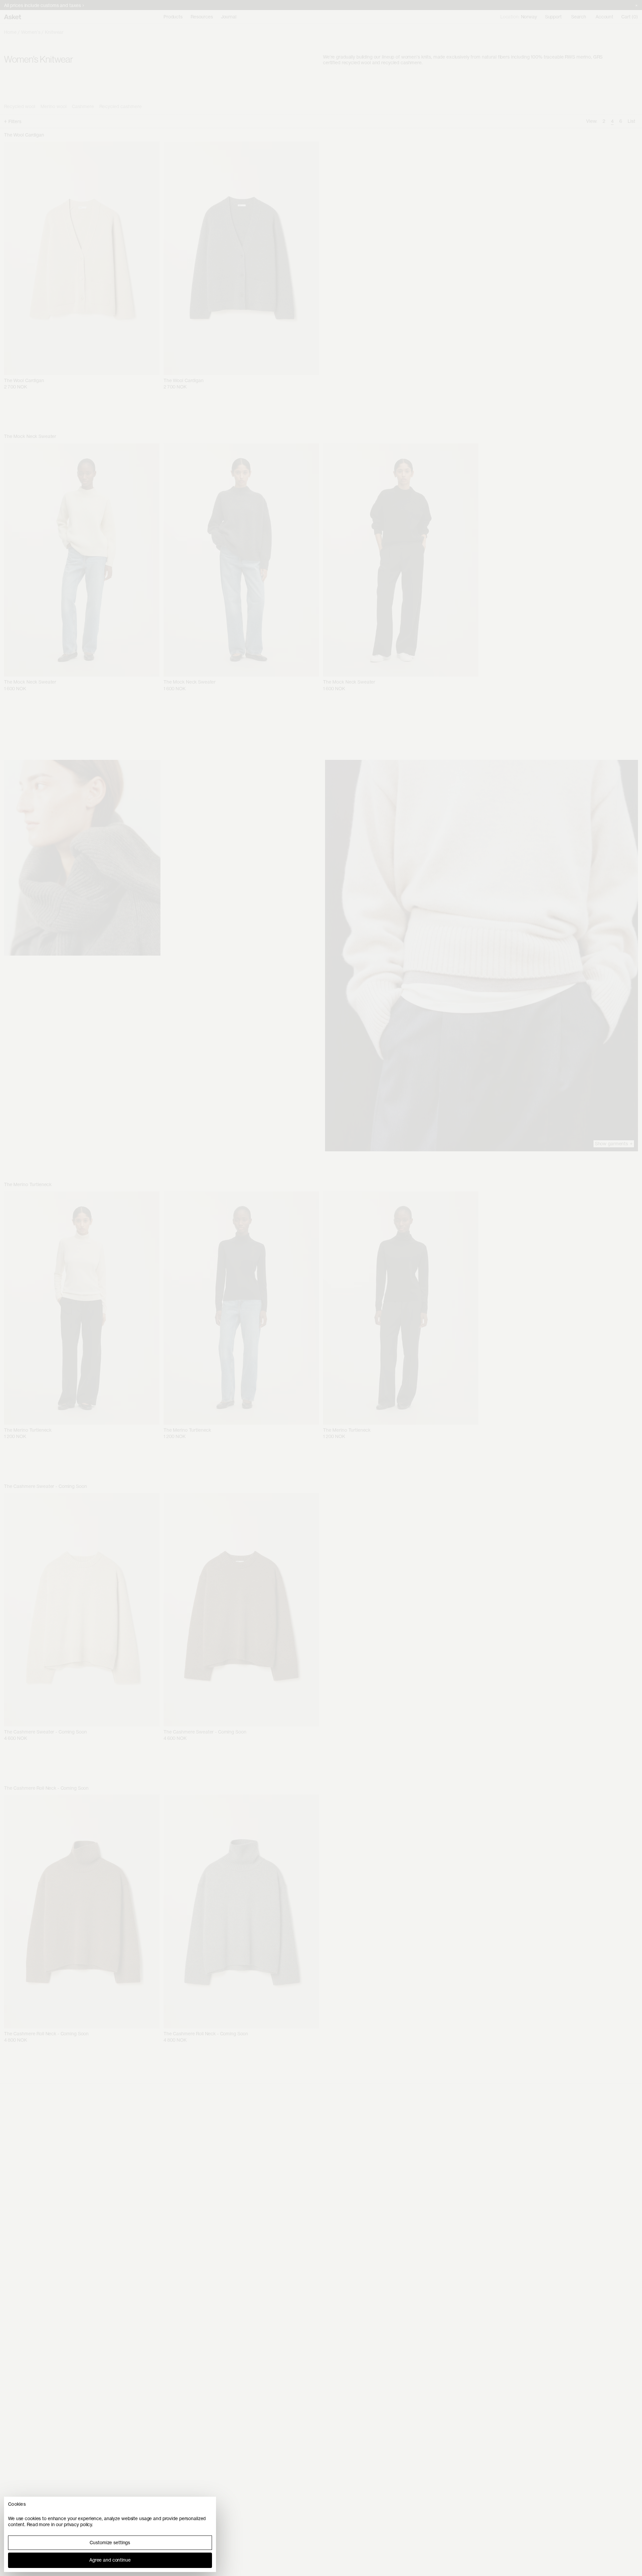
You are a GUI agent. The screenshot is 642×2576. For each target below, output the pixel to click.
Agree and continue (110, 2560)
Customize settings (110, 2543)
